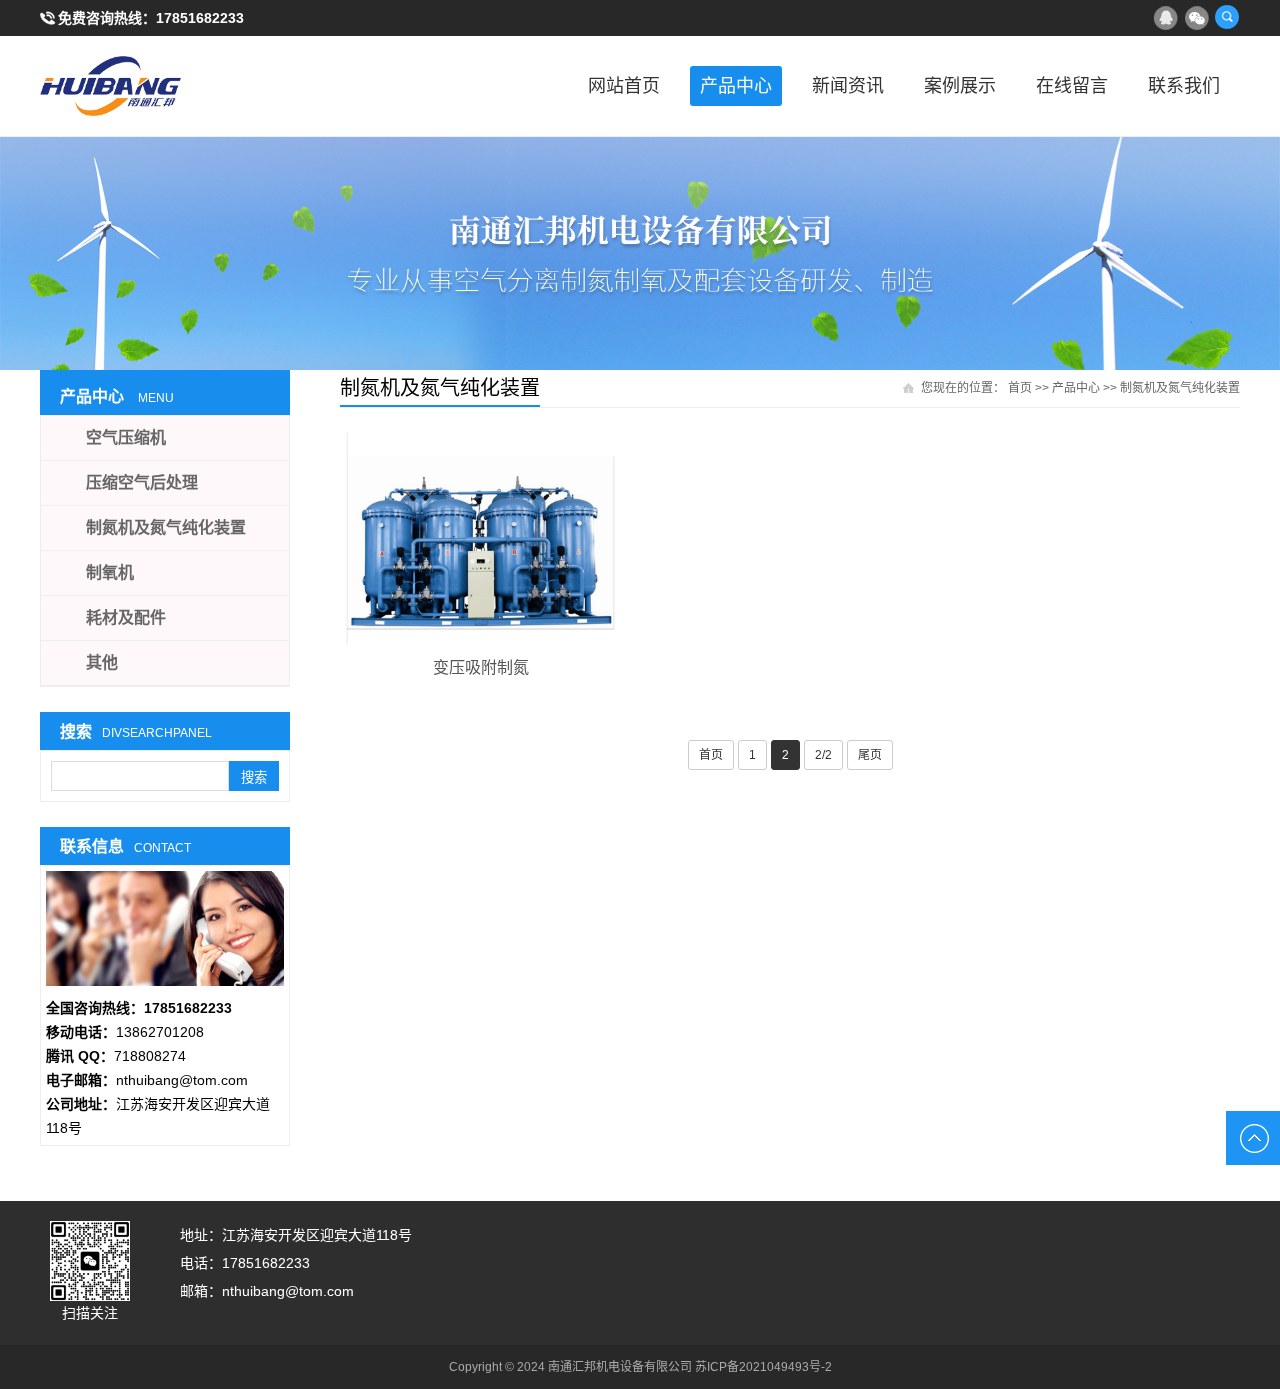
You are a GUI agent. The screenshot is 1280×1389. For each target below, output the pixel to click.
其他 (102, 662)
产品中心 (736, 86)
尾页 (870, 755)
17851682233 (200, 18)
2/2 (823, 755)
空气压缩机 (126, 437)
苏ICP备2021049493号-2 (763, 1367)
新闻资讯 (848, 86)
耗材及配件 (126, 617)
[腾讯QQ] (1165, 17)
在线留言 (1072, 86)
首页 (1020, 388)
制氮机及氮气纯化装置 (1180, 388)
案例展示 (960, 86)
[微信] (1196, 17)
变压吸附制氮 (481, 667)
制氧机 (110, 572)
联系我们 (1184, 86)
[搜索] (1227, 17)
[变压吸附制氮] (480, 538)
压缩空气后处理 (142, 482)
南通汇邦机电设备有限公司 (140, 86)
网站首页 (624, 86)
